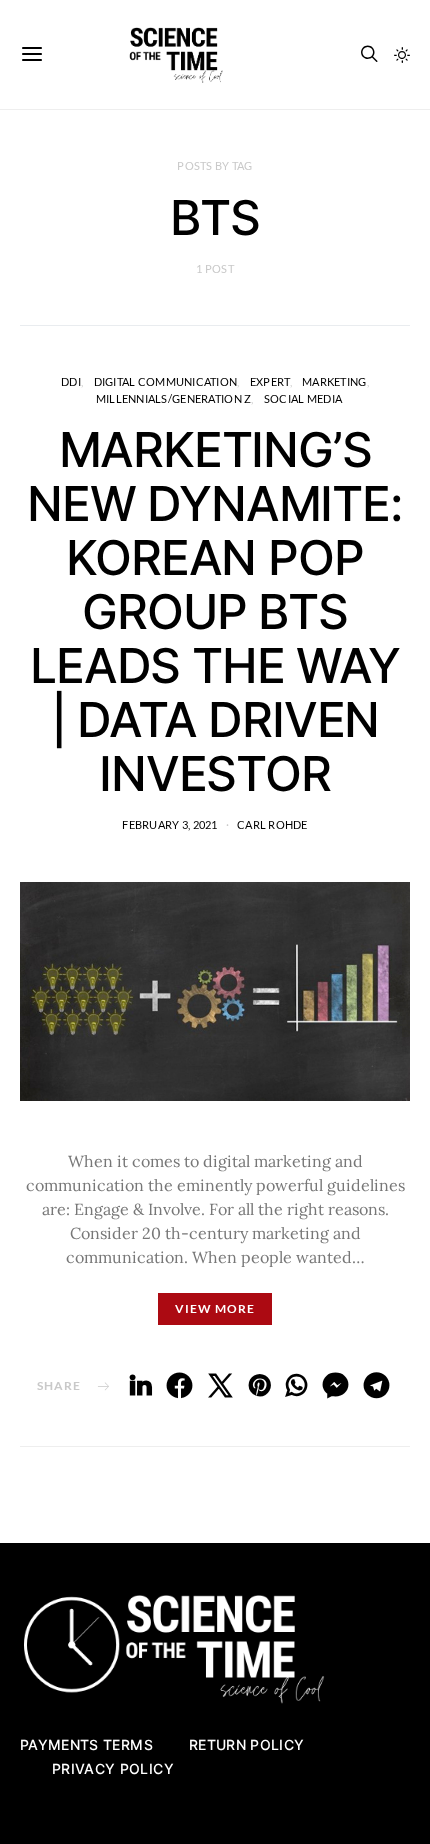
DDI (71, 381)
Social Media (303, 398)
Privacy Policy (113, 1768)
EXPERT (270, 381)
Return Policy (247, 1744)
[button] (402, 55)
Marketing (334, 381)
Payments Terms (86, 1744)
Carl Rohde (272, 824)
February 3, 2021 (169, 824)
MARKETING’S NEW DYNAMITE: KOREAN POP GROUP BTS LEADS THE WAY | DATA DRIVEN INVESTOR (214, 611)
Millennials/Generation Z (174, 398)
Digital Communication (166, 381)
